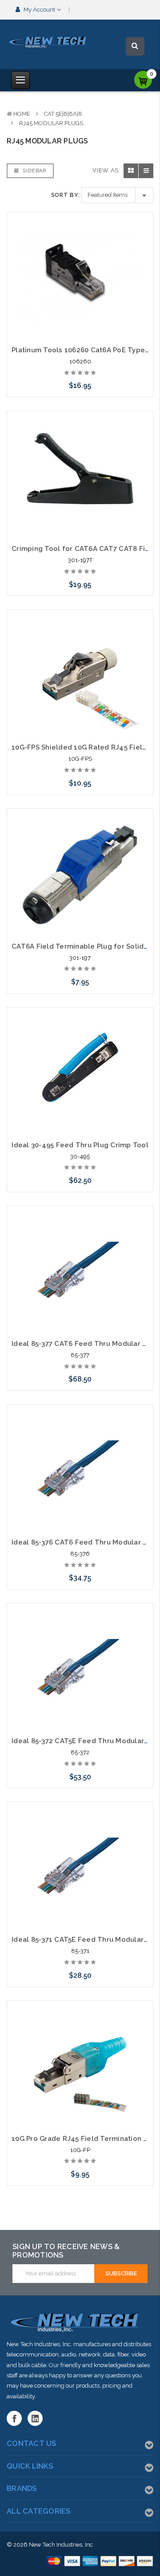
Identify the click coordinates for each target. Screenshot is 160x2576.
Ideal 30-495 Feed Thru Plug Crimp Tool (80, 1145)
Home (22, 114)
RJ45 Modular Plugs (51, 123)
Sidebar (34, 171)
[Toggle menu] (20, 80)
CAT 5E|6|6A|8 (63, 114)
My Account (39, 10)
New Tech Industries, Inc (61, 2545)
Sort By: (66, 195)
